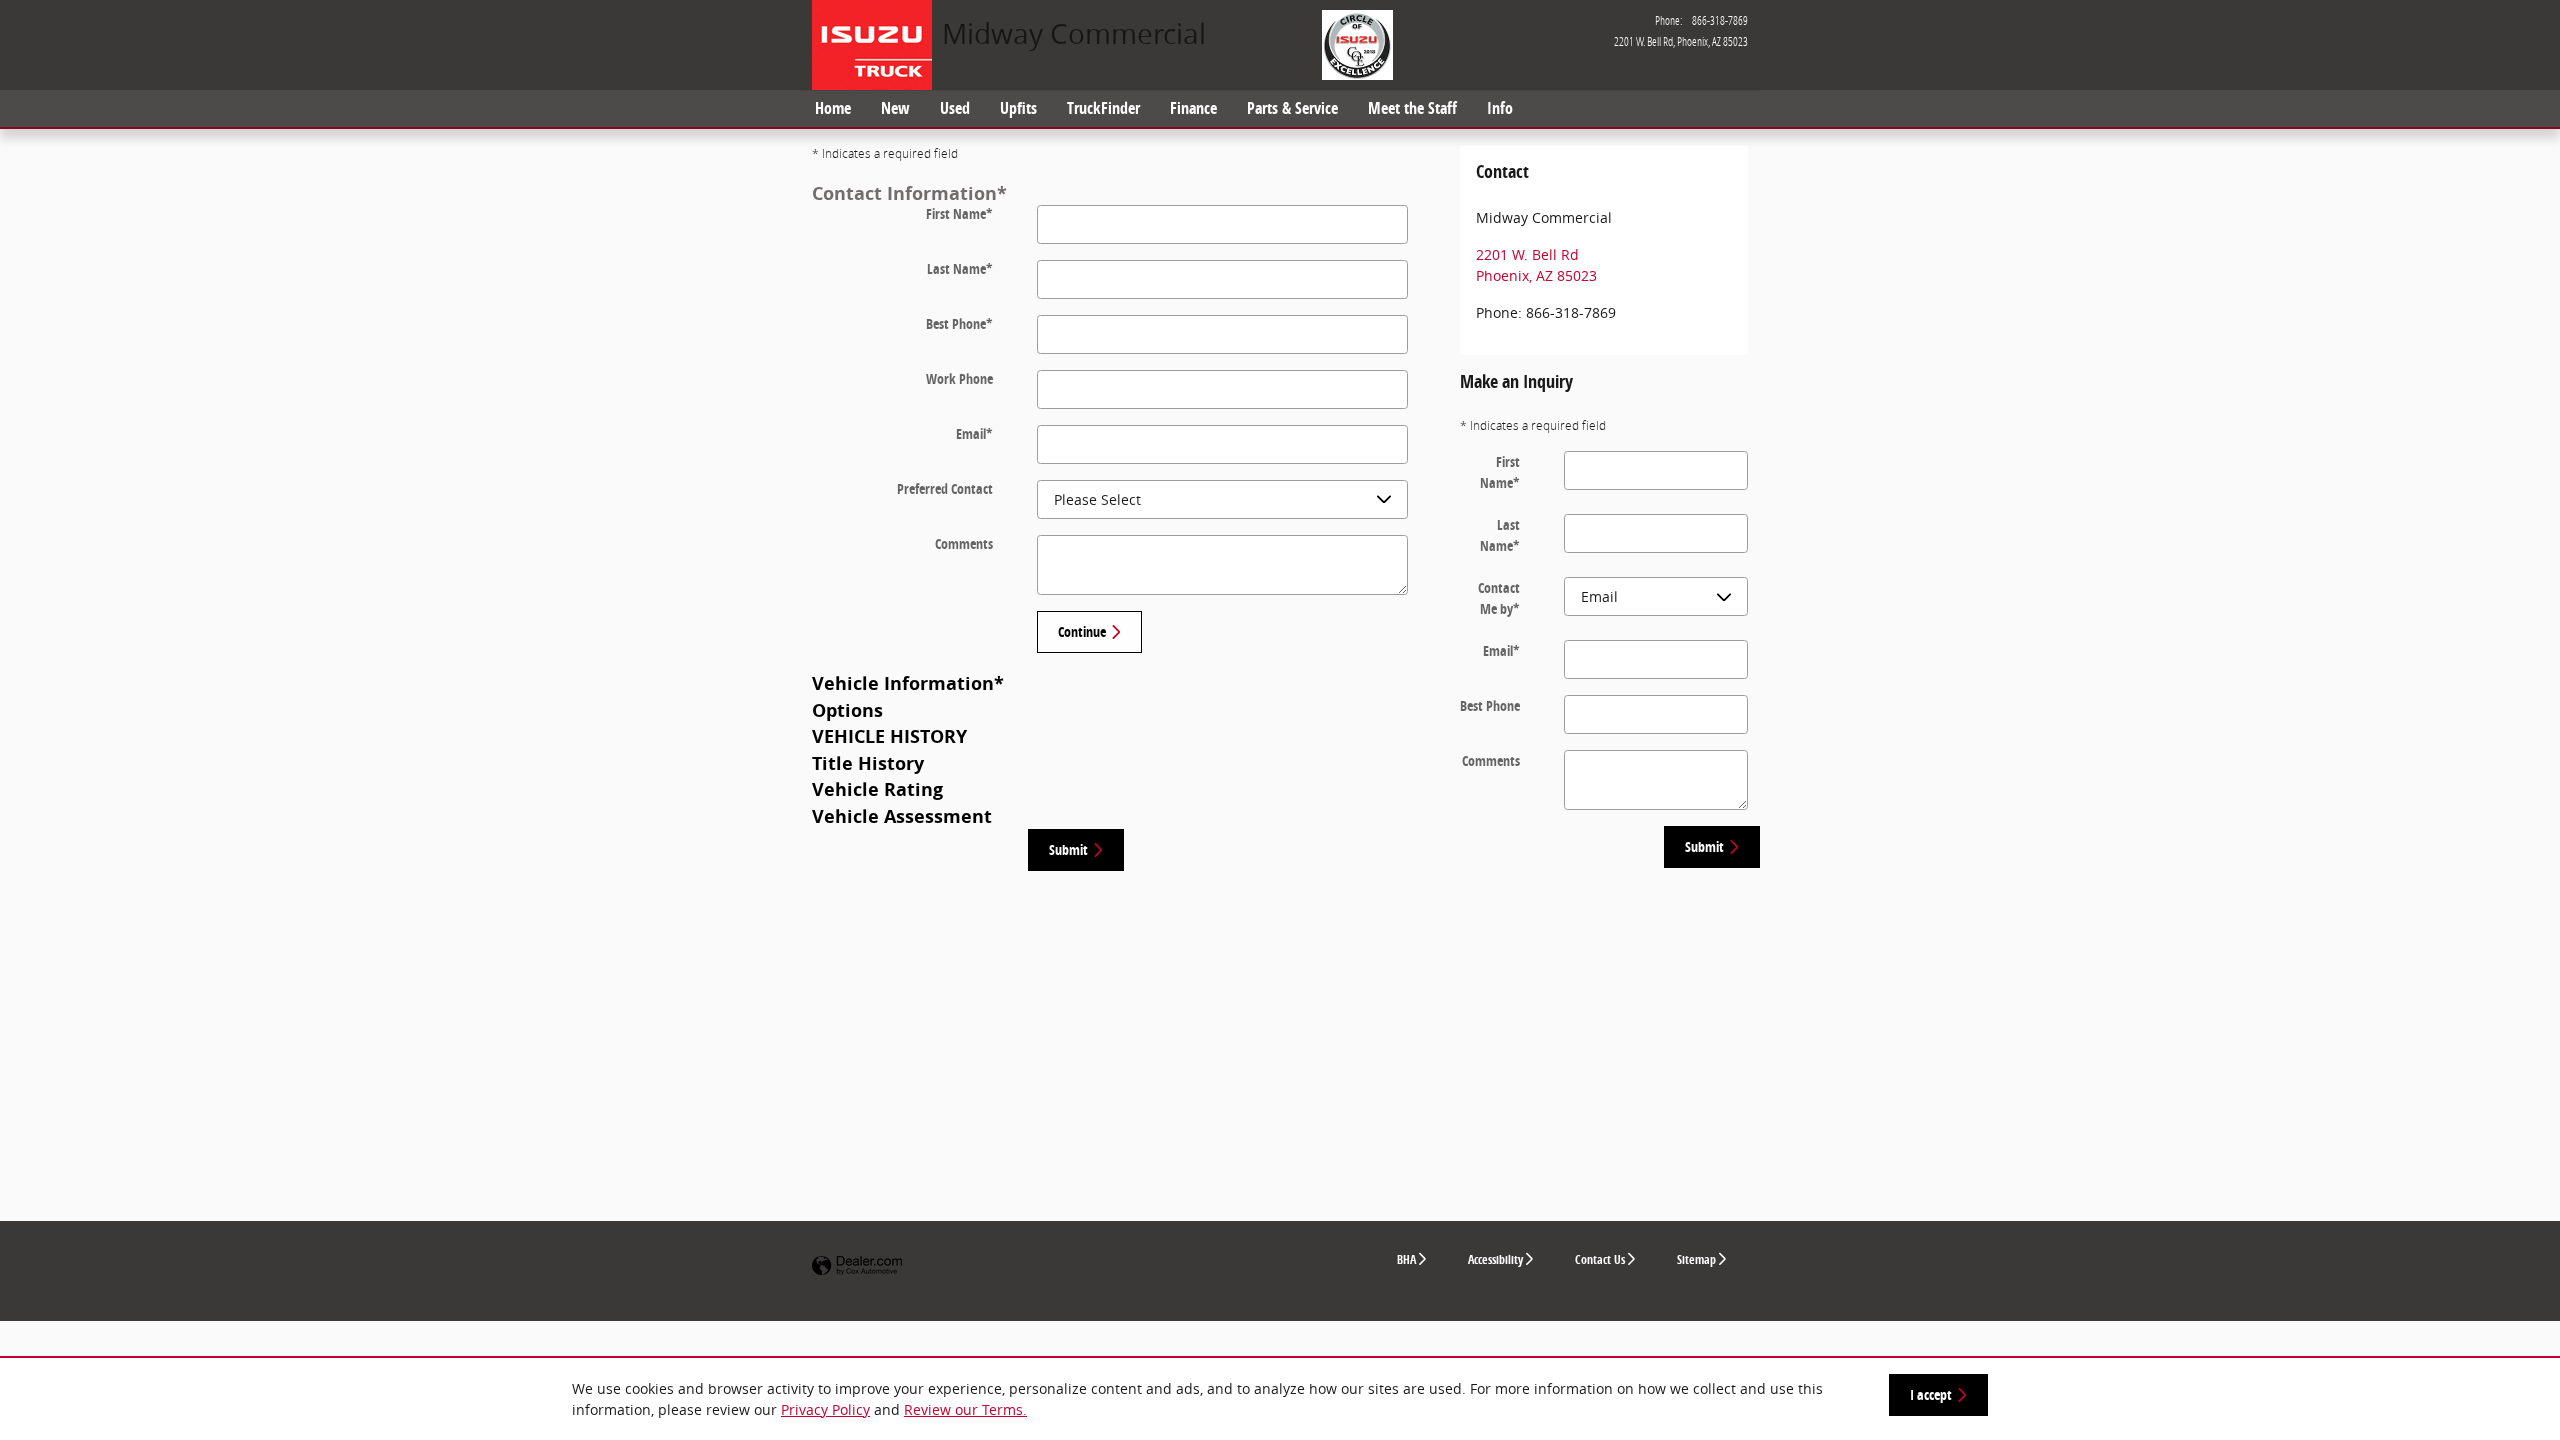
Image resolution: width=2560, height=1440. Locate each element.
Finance (1193, 108)
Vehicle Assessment (902, 816)
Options (847, 710)
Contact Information (909, 193)
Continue (1082, 631)
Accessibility (1495, 1259)
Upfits (1018, 108)
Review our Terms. (965, 1409)
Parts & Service (1292, 108)
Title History (868, 763)
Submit (1068, 849)
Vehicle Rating (877, 789)
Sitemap (1696, 1259)
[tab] (1124, 192)
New (895, 108)
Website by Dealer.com (857, 1266)
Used (955, 108)
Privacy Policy (825, 1409)
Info (1500, 108)
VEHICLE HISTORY (889, 736)
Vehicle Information (908, 683)
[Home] (877, 45)
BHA (1406, 1259)
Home (833, 108)
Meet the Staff (1412, 108)
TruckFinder (1103, 108)
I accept (1931, 1394)
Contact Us (1600, 1259)
